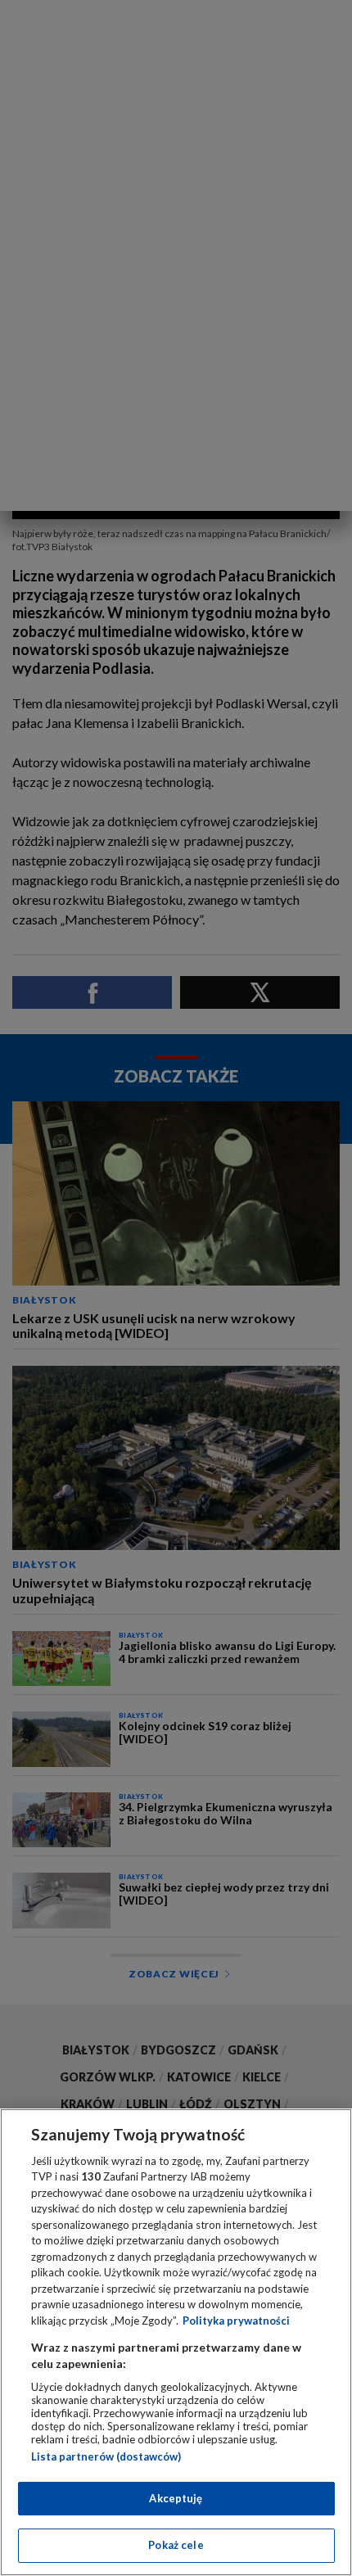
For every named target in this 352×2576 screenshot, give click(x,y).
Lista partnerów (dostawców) (106, 2456)
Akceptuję (176, 2498)
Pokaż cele (176, 2545)
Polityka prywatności (236, 2321)
